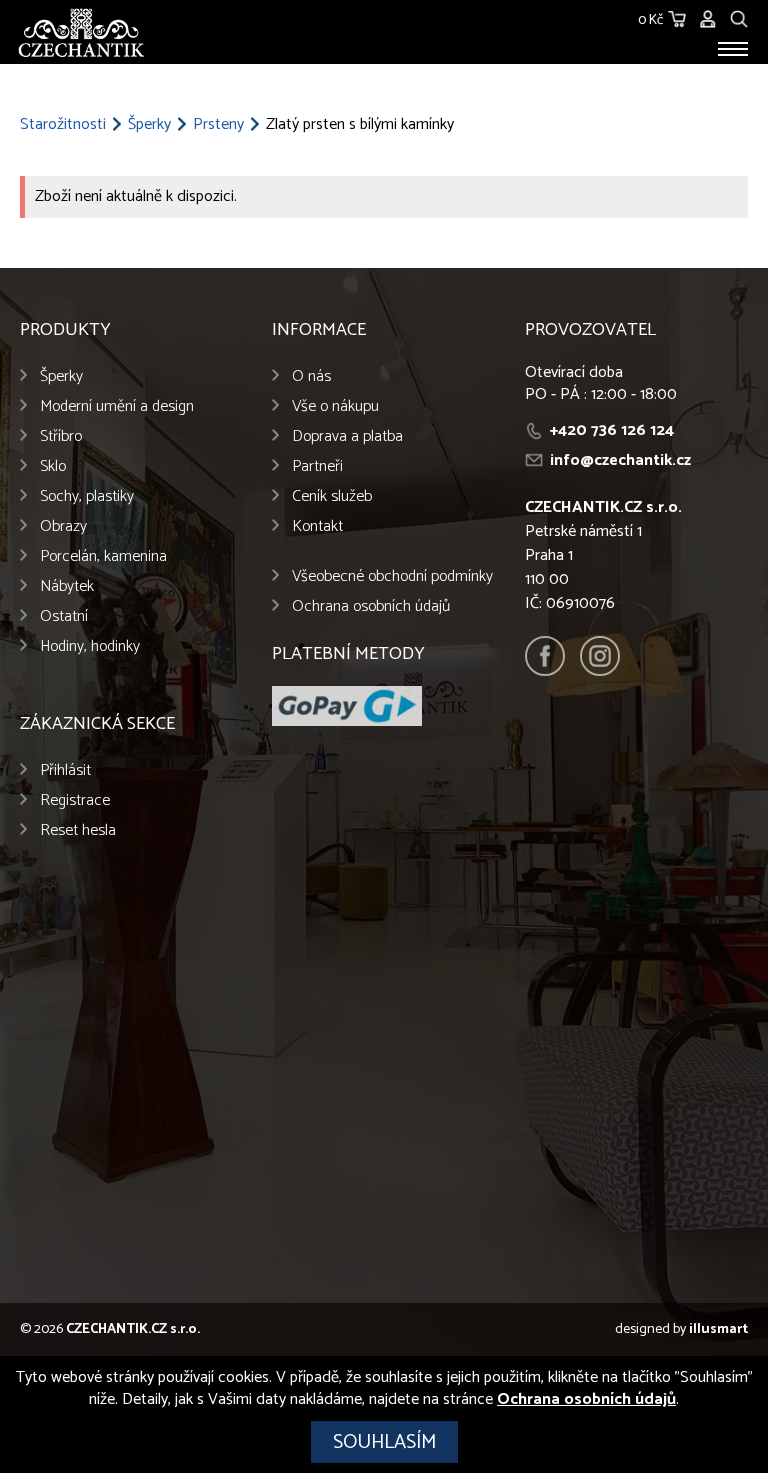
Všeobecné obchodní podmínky (392, 576)
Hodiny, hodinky (90, 646)
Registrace (75, 800)
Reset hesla (78, 830)
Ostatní (64, 616)
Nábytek (67, 586)
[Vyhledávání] (739, 16)
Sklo (53, 466)
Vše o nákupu (335, 406)
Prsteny (218, 125)
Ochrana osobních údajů (371, 606)
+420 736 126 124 (612, 430)
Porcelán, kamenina (103, 556)
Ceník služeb (332, 496)
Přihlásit (65, 770)
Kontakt (317, 526)
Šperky (149, 125)
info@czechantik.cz (620, 460)
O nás (311, 376)
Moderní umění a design (117, 406)
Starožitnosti (63, 125)
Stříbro (61, 436)
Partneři (317, 466)
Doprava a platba (347, 436)
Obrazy (63, 526)
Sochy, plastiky (87, 496)
